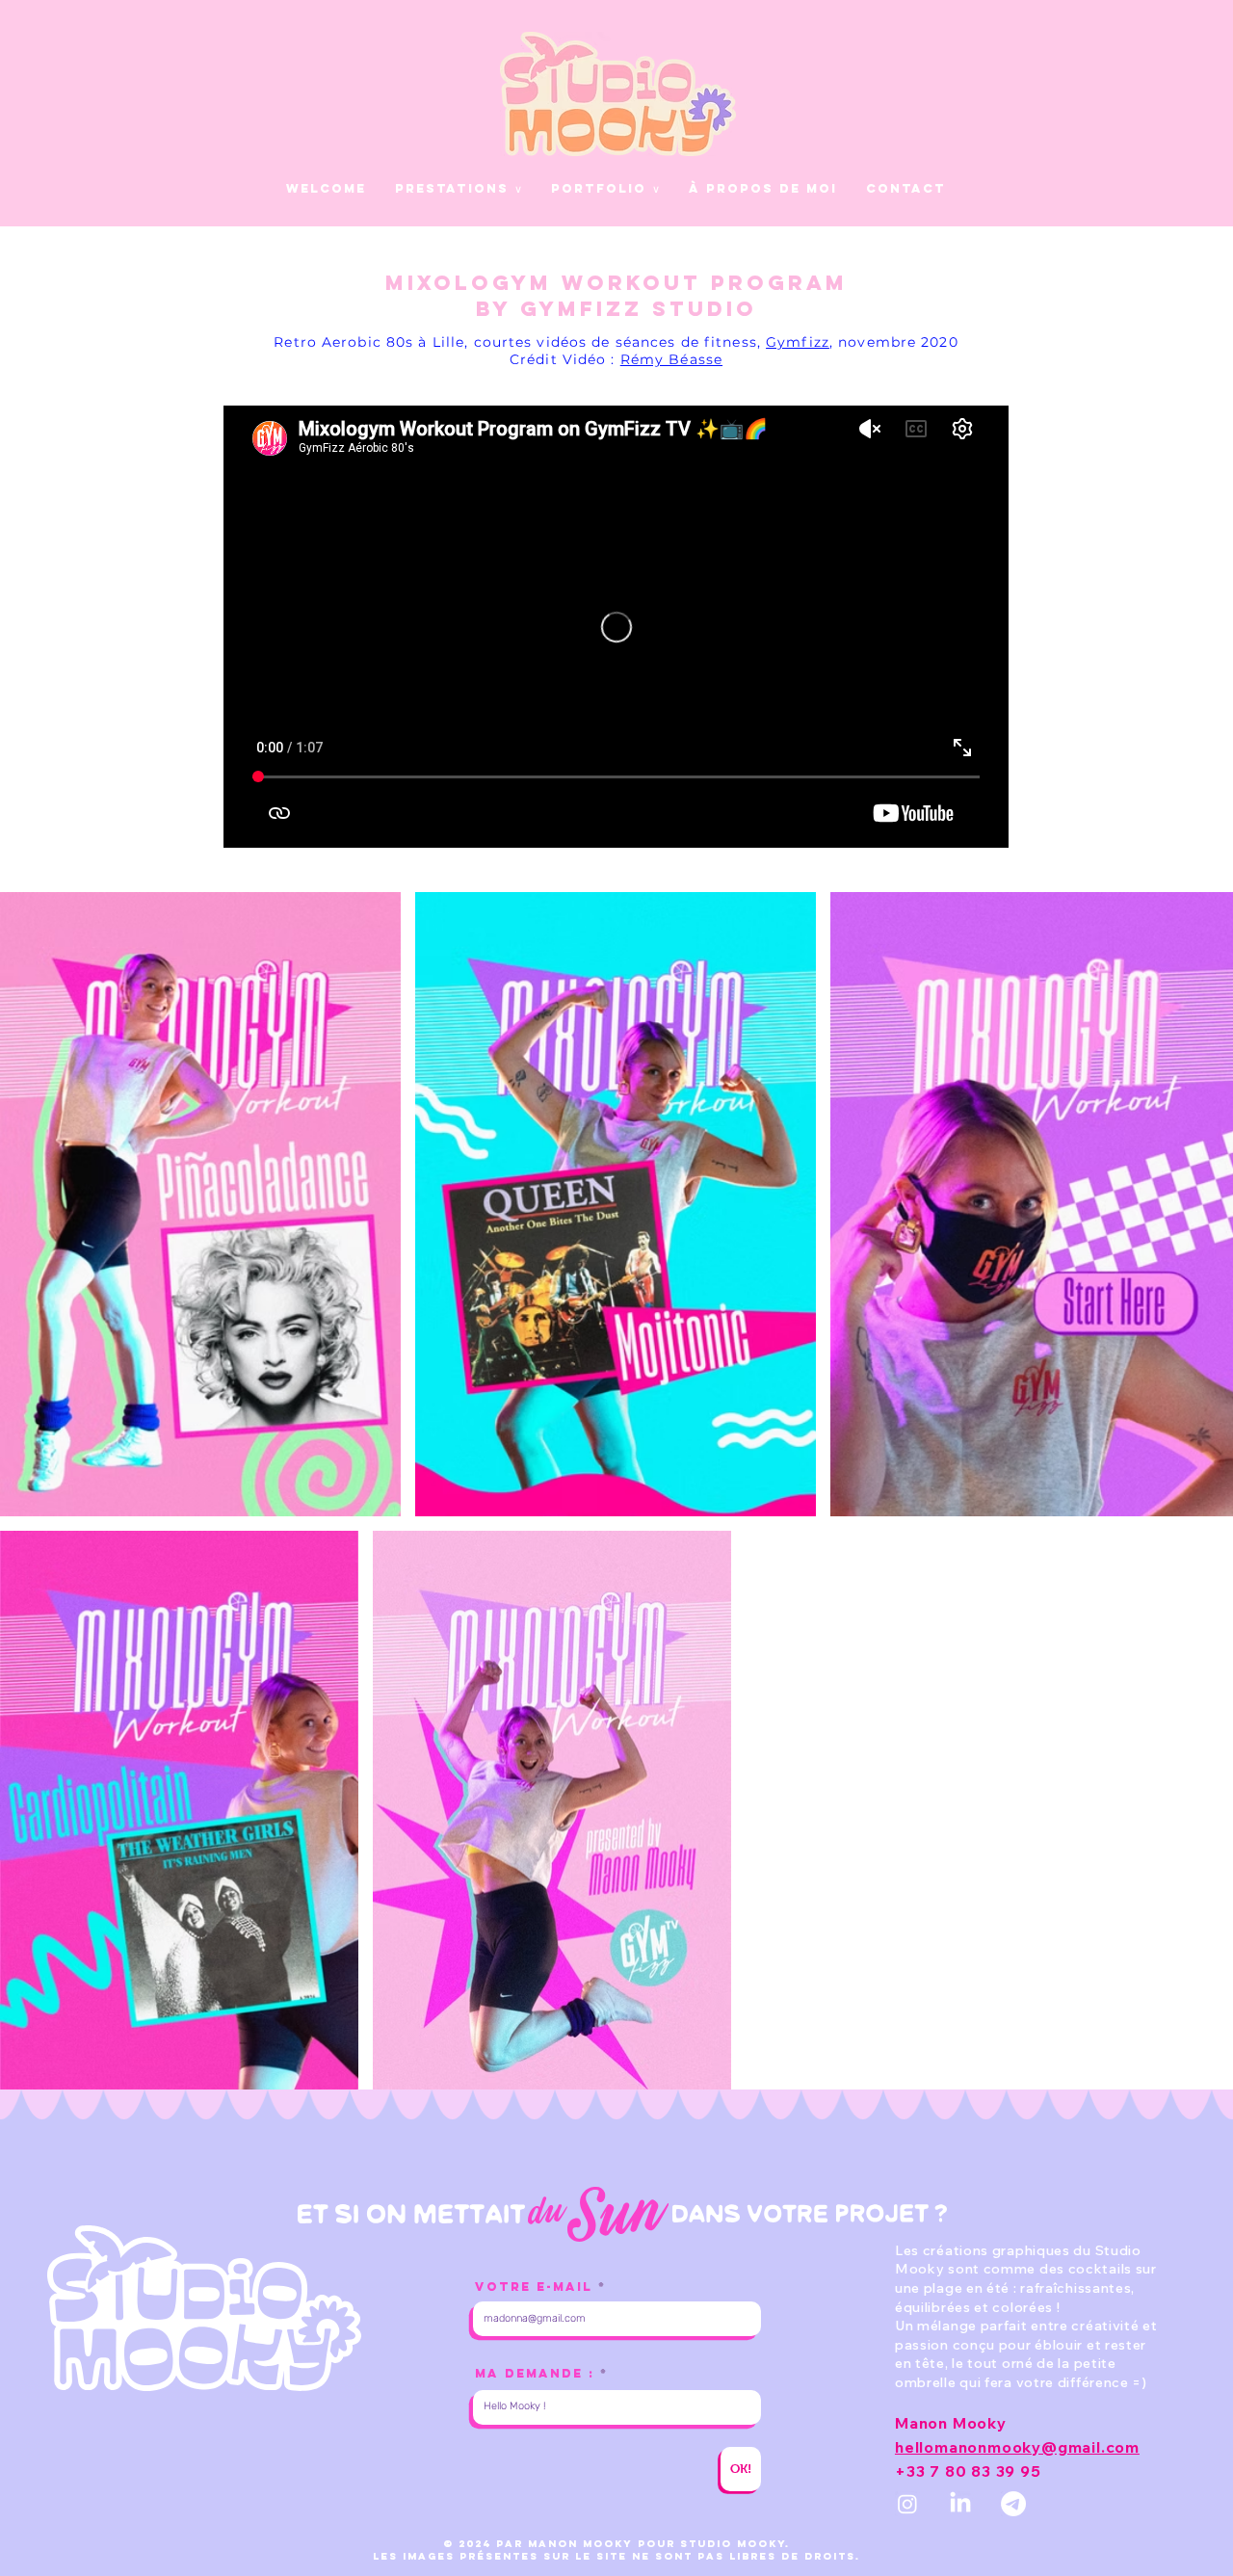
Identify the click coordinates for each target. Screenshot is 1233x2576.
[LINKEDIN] (960, 2504)
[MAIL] (1013, 2504)
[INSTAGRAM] (907, 2504)
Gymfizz (798, 342)
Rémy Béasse (671, 359)
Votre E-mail (534, 2287)
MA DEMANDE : (535, 2373)
